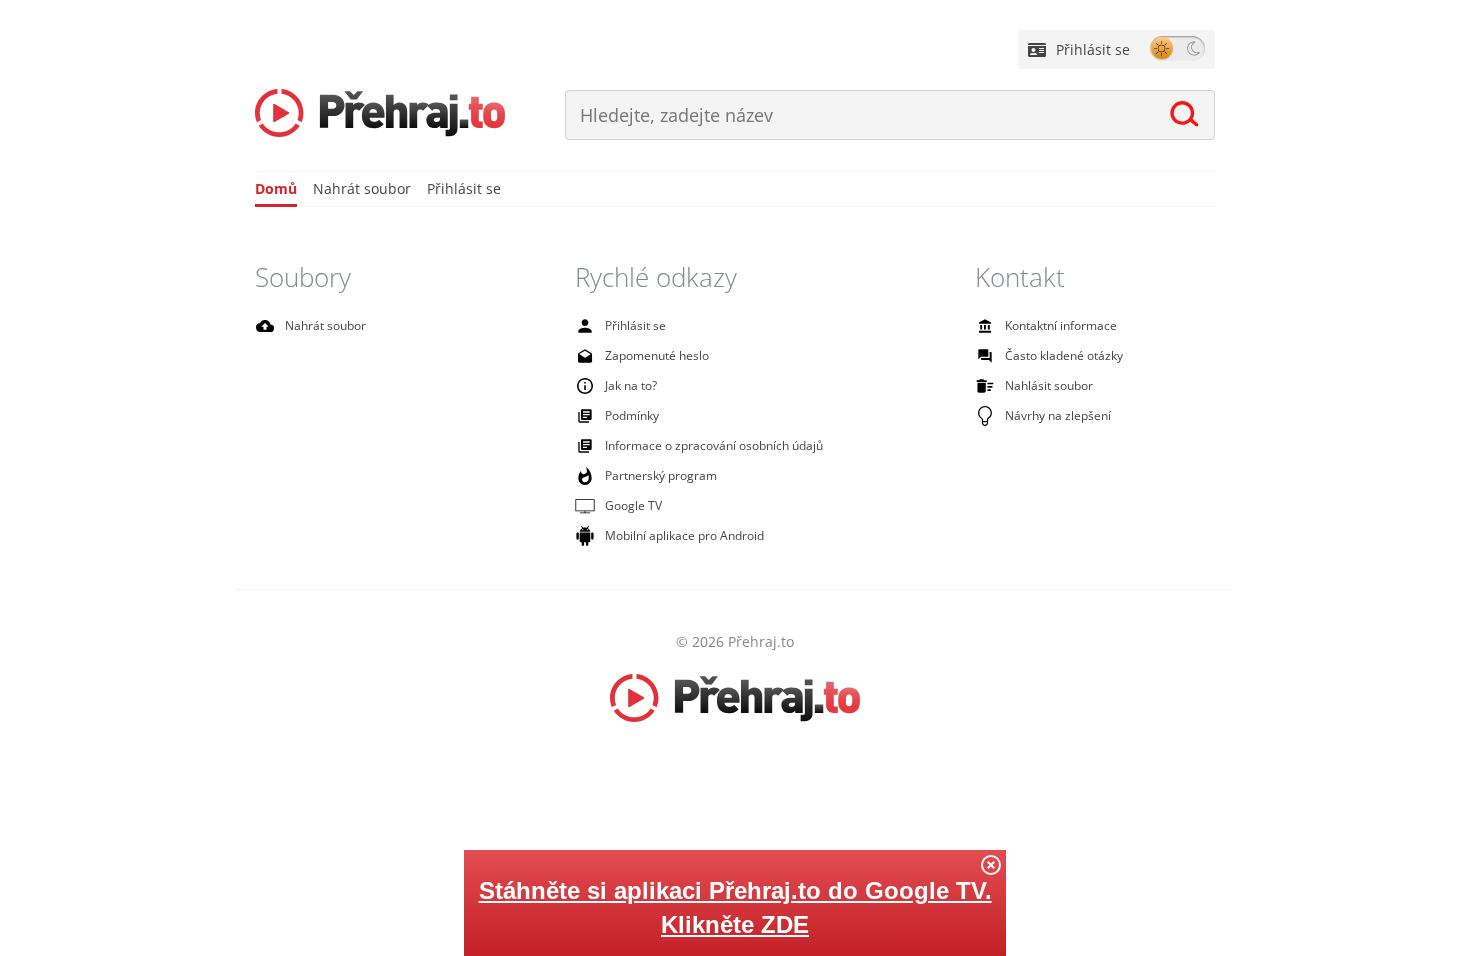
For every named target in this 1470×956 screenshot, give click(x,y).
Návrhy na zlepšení (1058, 415)
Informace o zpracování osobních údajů (714, 445)
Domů (276, 188)
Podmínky (632, 415)
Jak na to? (631, 385)
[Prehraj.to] (380, 115)
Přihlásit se (1093, 49)
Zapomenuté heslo (657, 355)
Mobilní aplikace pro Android (684, 535)
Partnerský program (661, 475)
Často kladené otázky (1064, 355)
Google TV (633, 505)
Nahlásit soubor (1049, 385)
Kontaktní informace (1061, 325)
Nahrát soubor (362, 188)
